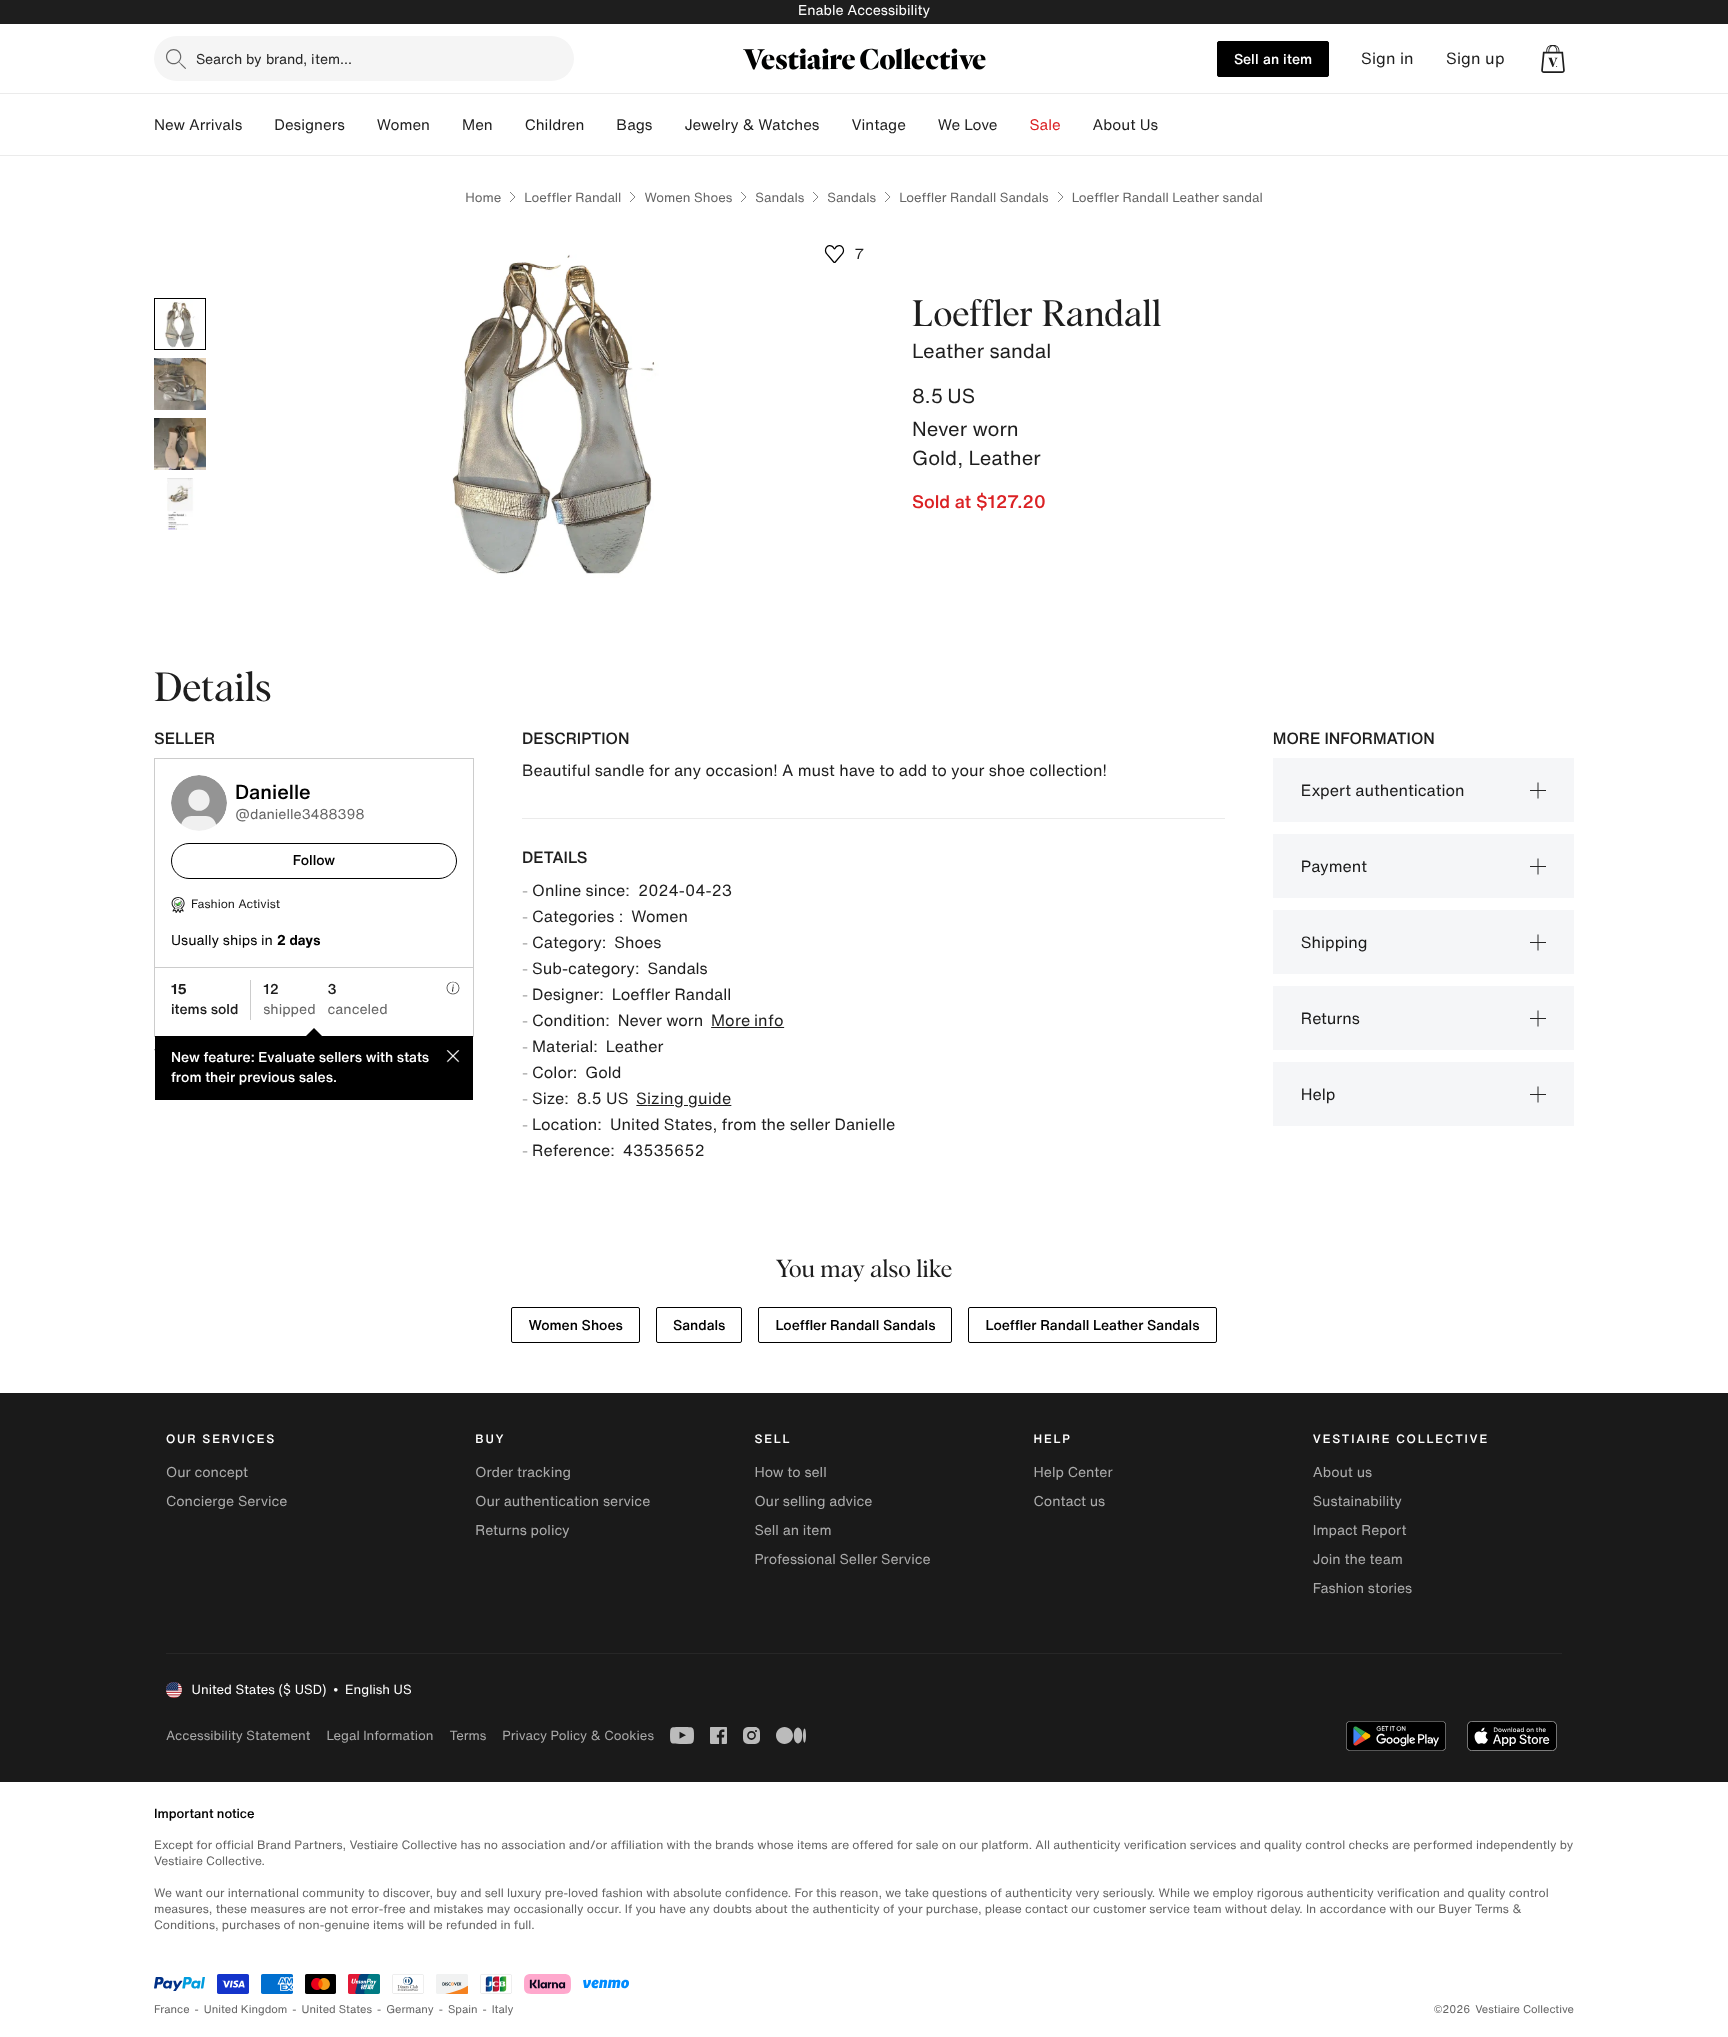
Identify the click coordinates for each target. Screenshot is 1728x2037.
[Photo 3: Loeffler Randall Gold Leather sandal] (180, 444)
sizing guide (683, 1098)
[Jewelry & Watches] (835, 125)
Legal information (379, 1735)
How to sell (790, 1472)
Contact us (1070, 1501)
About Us (1125, 125)
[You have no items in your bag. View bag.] (1553, 59)
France (172, 2009)
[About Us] (1174, 125)
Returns (1330, 1018)
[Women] (446, 125)
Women (403, 125)
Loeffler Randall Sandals (974, 197)
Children (555, 125)
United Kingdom (246, 2009)
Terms (467, 1735)
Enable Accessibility (864, 10)
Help (1318, 1094)
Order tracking (523, 1472)
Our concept (207, 1472)
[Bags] (668, 125)
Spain (463, 2009)
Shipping (1334, 942)
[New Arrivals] (258, 125)
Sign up (1475, 58)
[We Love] (1014, 125)
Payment (1334, 866)
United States (337, 2009)
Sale (1045, 125)
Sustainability (1357, 1501)
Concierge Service (226, 1501)
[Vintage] (922, 125)
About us (1342, 1472)
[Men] (509, 125)
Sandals (779, 197)
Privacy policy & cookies (578, 1735)
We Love (968, 125)
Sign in (1387, 58)
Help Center (1073, 1472)
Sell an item (1273, 58)
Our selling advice (813, 1501)
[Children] (600, 125)
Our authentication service (562, 1501)
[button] (1553, 59)
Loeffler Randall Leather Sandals (1092, 1325)
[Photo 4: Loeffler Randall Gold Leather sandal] (180, 504)
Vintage (878, 125)
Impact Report (1360, 1530)
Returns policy (522, 1530)
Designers (309, 125)
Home (483, 197)
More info (747, 1020)
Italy (503, 2009)
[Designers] (361, 125)
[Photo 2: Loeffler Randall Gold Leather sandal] (180, 384)
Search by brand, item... (274, 58)
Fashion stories (1362, 1588)
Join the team (1358, 1559)
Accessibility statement (238, 1735)
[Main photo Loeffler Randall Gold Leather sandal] (180, 324)
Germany (410, 2009)
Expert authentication (1383, 790)
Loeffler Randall (572, 197)
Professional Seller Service (842, 1559)
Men (477, 125)
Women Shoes (688, 197)
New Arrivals (198, 125)
